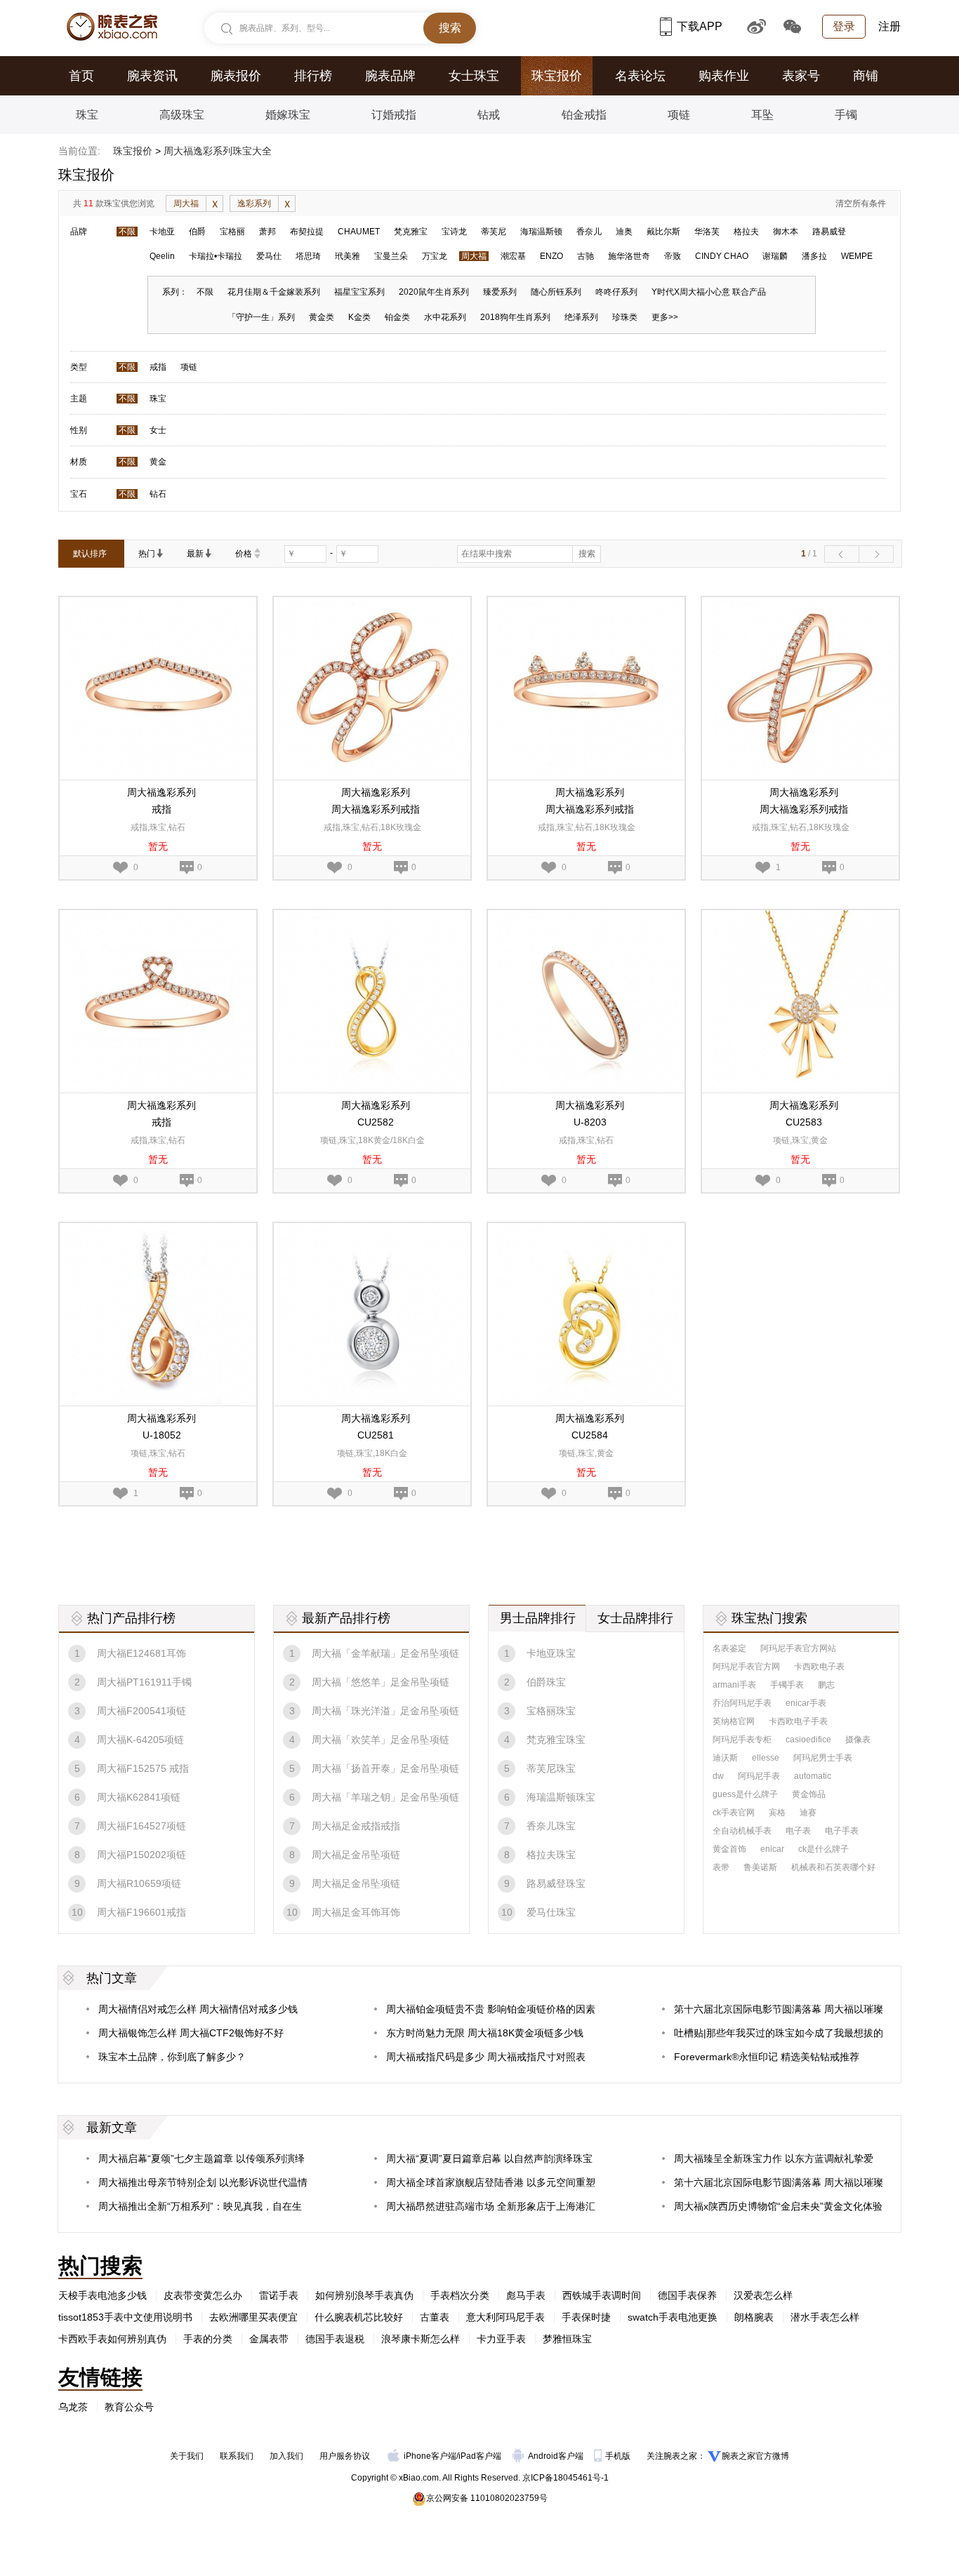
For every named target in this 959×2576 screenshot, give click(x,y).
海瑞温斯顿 (541, 232)
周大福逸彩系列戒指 (161, 801)
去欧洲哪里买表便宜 (253, 2317)
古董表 (435, 2317)
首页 (81, 76)
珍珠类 (625, 317)
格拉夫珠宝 (551, 1855)
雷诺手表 (279, 2295)
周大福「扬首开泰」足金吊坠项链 (385, 1768)
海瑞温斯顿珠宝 (561, 1797)
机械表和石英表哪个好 (833, 1867)
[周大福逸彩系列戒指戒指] (158, 603)
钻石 (158, 494)
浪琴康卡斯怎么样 (421, 2339)
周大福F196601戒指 (141, 1912)
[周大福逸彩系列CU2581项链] (372, 1229)
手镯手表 (787, 1685)
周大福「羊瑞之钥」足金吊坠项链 (385, 1797)
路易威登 (829, 232)
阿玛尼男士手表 (823, 1758)
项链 (679, 115)
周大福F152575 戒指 (143, 1768)
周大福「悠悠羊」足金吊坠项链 (381, 1682)
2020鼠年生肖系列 (434, 292)
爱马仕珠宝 (551, 1912)
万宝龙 (435, 256)
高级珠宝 (182, 115)
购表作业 (724, 76)
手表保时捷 (586, 2317)
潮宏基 (513, 256)
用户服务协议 (345, 2456)
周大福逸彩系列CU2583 (804, 1114)
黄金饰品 (809, 1794)
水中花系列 (445, 317)
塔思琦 (308, 256)
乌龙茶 (73, 2407)
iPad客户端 (480, 2456)
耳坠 (762, 115)
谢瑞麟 (775, 256)
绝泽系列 (581, 317)
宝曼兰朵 (391, 256)
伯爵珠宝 (546, 1682)
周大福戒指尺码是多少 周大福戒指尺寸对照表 (486, 2057)
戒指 (158, 367)
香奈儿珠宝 (551, 1826)
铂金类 (397, 317)
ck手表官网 (734, 1813)
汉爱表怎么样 (763, 2295)
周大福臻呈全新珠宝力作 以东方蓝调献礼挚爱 (774, 2158)
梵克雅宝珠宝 (556, 1740)
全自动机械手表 (742, 1831)
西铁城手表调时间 (602, 2295)
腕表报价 (236, 76)
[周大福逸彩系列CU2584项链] (586, 1229)
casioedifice (808, 1740)
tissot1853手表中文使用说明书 (125, 2317)
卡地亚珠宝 (551, 1653)
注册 (889, 26)
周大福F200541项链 (141, 1711)
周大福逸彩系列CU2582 (376, 1114)
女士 (158, 430)
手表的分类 (208, 2339)
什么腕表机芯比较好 (359, 2317)
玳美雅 (348, 256)
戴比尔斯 (663, 232)
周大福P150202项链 (141, 1855)
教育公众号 (129, 2407)
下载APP (700, 26)
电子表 (798, 1831)
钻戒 (489, 115)
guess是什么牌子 (745, 1794)
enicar (772, 1849)
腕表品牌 (390, 76)
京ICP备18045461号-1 (566, 2478)
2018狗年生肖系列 (515, 317)
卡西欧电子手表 (798, 1721)
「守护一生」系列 (261, 317)
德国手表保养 (687, 2295)
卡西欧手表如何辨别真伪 (112, 2339)
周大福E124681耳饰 (141, 1653)
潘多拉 (814, 256)
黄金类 (322, 317)
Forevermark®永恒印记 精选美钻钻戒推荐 (767, 2057)
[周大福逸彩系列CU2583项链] (800, 916)
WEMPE (857, 256)
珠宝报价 (557, 76)
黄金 (158, 462)
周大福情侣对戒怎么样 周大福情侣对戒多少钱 (198, 2009)
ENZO (551, 256)
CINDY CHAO (722, 256)
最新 (195, 554)
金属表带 (269, 2339)
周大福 (186, 203)
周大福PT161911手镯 (144, 1682)
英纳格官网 (734, 1721)
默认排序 (90, 554)
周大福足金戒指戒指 (356, 1826)
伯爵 (197, 232)
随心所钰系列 (556, 292)
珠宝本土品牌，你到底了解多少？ (172, 2057)
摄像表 (858, 1740)
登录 (844, 26)
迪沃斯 (725, 1758)
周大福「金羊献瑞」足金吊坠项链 (385, 1653)
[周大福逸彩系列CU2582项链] (372, 916)
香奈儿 (589, 232)
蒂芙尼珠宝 (551, 1768)
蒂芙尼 (494, 232)
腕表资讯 (152, 76)
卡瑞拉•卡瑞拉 (216, 256)
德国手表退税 (335, 2339)
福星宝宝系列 (359, 292)
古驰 (586, 256)
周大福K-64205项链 (140, 1740)
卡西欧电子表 (819, 1667)
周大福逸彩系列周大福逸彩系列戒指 (376, 801)
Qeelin (162, 256)
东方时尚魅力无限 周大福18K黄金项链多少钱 (485, 2033)
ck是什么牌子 (824, 1849)
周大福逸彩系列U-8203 (590, 1114)
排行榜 (313, 76)
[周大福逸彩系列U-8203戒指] (586, 916)
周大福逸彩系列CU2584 (590, 1427)
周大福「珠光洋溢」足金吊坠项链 (385, 1711)
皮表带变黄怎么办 (203, 2295)
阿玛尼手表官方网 (746, 1667)
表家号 (801, 76)
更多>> (665, 317)
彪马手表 (526, 2295)
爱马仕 (269, 256)
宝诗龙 (454, 232)
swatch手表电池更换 (673, 2317)
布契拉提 (307, 232)
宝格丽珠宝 (551, 1711)
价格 (244, 554)
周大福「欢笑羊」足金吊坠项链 (381, 1740)
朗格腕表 (754, 2317)
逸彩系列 (254, 203)
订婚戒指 (394, 115)
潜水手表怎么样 (825, 2317)
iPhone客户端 (430, 2456)
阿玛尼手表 (759, 1776)
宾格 (777, 1813)
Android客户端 (557, 2456)
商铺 (866, 76)
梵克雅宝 (411, 232)
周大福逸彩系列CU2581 (376, 1427)
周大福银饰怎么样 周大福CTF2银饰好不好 (191, 2033)
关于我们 (187, 2456)
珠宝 (87, 115)
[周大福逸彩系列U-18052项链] (158, 1229)
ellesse (766, 1758)
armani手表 (734, 1685)
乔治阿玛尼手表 (742, 1703)
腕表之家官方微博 (755, 2456)
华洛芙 (707, 232)
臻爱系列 (500, 292)
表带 (721, 1867)
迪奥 (624, 232)
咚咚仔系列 (616, 292)
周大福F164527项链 (141, 1826)
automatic (813, 1776)
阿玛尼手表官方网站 (798, 1648)
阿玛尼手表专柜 (742, 1740)
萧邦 (267, 232)
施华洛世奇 (629, 256)
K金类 (359, 317)
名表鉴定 (729, 1648)
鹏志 (826, 1685)
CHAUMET (359, 232)
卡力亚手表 (501, 2339)
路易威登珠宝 (556, 1883)
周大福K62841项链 (139, 1797)
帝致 (673, 256)
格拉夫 (746, 232)
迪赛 (808, 1813)
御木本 (786, 232)
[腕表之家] (112, 27)
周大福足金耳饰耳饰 (356, 1912)
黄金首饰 (729, 1849)
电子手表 (842, 1831)
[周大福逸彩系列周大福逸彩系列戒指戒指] (372, 603)
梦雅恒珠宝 (567, 2339)
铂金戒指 (584, 115)
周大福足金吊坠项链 (356, 1855)
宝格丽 (232, 232)
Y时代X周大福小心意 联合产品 (709, 292)
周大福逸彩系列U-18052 (161, 1427)
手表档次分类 (460, 2295)
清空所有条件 (861, 203)
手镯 (846, 115)
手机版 (619, 2456)
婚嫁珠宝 (288, 115)
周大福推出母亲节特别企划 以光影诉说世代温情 (203, 2182)
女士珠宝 (474, 76)
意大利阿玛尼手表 (505, 2317)
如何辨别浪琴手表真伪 (364, 2295)
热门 (147, 554)
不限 (127, 232)
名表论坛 (640, 76)
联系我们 (237, 2456)
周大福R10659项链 (139, 1883)
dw (718, 1776)
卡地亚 (162, 232)
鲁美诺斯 (760, 1867)
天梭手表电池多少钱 (102, 2295)
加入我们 (286, 2456)
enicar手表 (806, 1703)
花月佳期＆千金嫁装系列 (274, 292)
